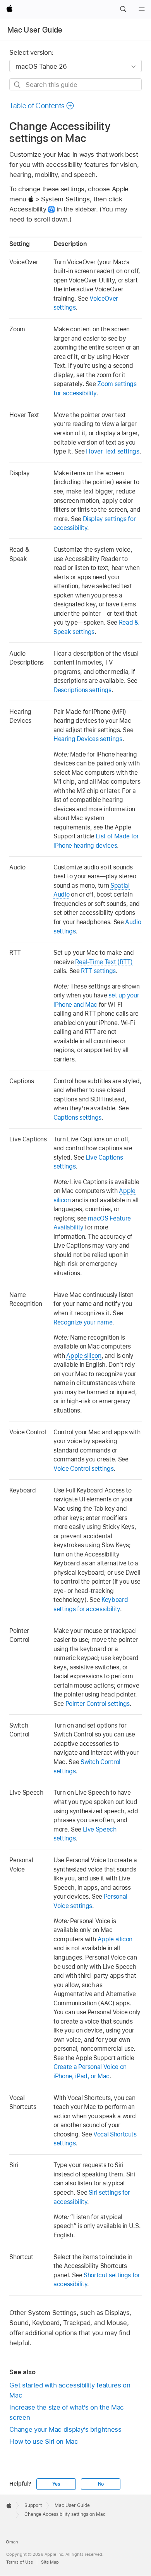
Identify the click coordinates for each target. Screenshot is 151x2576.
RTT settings (98, 971)
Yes (56, 2484)
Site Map (50, 2562)
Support (33, 2505)
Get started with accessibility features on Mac (70, 2390)
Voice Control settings (83, 1469)
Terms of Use (20, 2562)
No (101, 2484)
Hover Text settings (112, 451)
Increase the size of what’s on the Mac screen (66, 2412)
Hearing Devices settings (88, 739)
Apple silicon (84, 1356)
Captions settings (77, 1117)
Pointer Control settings (98, 1704)
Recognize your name (83, 1322)
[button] (123, 9)
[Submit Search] (18, 85)
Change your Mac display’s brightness (65, 2429)
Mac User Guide (35, 30)
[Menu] (142, 9)
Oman (12, 2542)
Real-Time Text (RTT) (104, 962)
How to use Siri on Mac (44, 2441)
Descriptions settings (82, 690)
